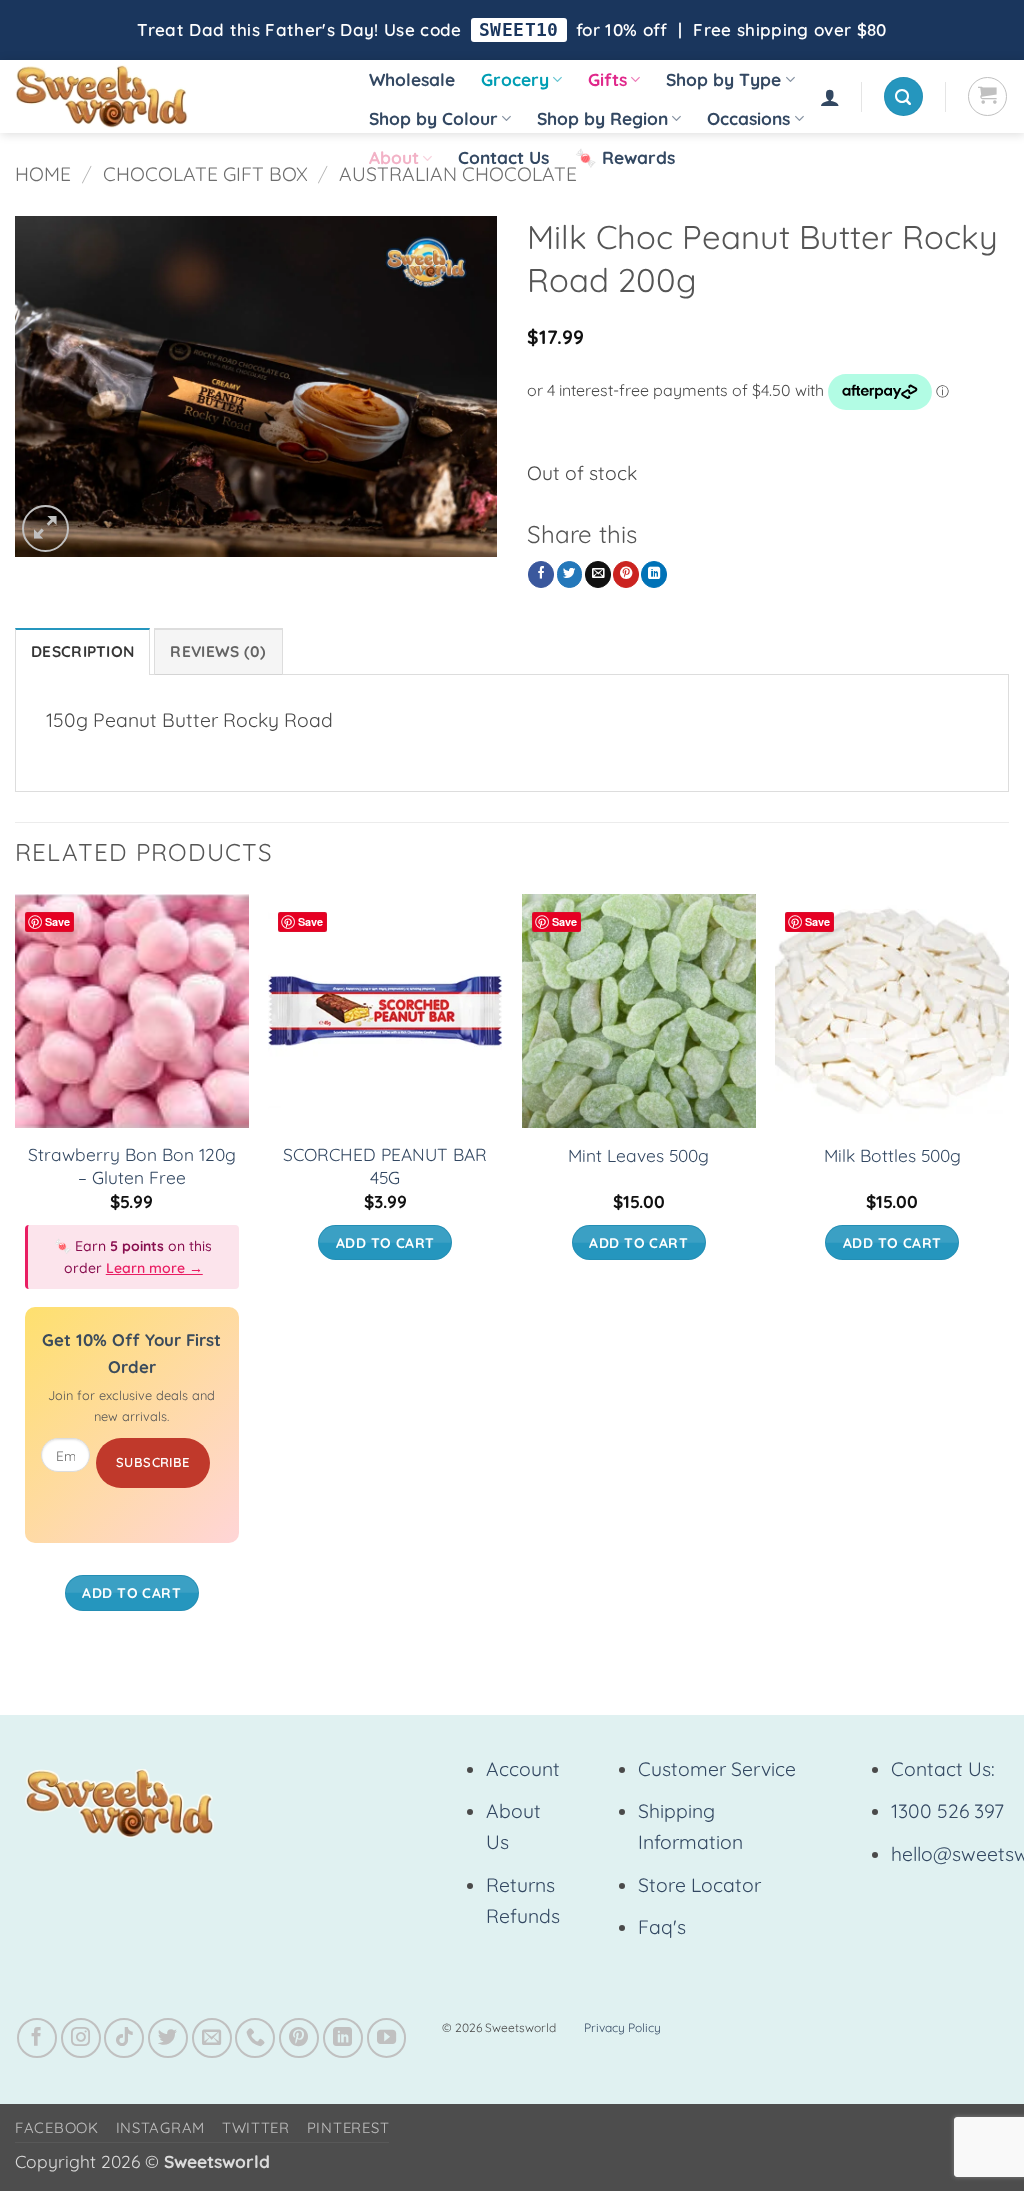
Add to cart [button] (131, 1592)
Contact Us (503, 157)
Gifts (607, 79)
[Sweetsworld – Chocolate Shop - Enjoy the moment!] (170, 96)
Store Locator (699, 1885)
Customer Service (717, 1769)
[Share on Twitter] (570, 574)
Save (57, 921)
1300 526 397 (947, 1811)
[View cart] (987, 96)
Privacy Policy (622, 2027)
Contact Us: (943, 1769)
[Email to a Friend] (598, 574)
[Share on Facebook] (541, 574)
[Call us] (255, 2038)
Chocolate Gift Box (205, 174)
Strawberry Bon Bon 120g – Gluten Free (132, 1166)
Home (43, 174)
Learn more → (154, 1268)
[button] (830, 97)
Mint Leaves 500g (638, 1155)
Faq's (662, 1927)
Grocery (515, 79)
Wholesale (412, 79)
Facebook (57, 2127)
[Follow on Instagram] (81, 2038)
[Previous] (16, 1272)
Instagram (161, 2127)
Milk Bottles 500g (892, 1155)
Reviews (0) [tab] (218, 651)
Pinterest (348, 2127)
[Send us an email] (212, 2038)
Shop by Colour (433, 118)
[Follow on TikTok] (124, 2038)
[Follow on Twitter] (168, 2038)
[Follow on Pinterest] (299, 2038)
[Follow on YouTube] (387, 2038)
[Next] (1008, 1272)
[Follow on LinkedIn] (343, 2038)
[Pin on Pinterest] (626, 574)
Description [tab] (82, 651)
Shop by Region (602, 118)
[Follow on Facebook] (37, 2038)
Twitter (256, 2127)
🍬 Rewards (625, 157)
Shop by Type (723, 79)
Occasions (748, 118)
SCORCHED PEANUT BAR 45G (385, 1166)
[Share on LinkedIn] (654, 574)
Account (523, 1769)
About (394, 157)
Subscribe (153, 1462)
